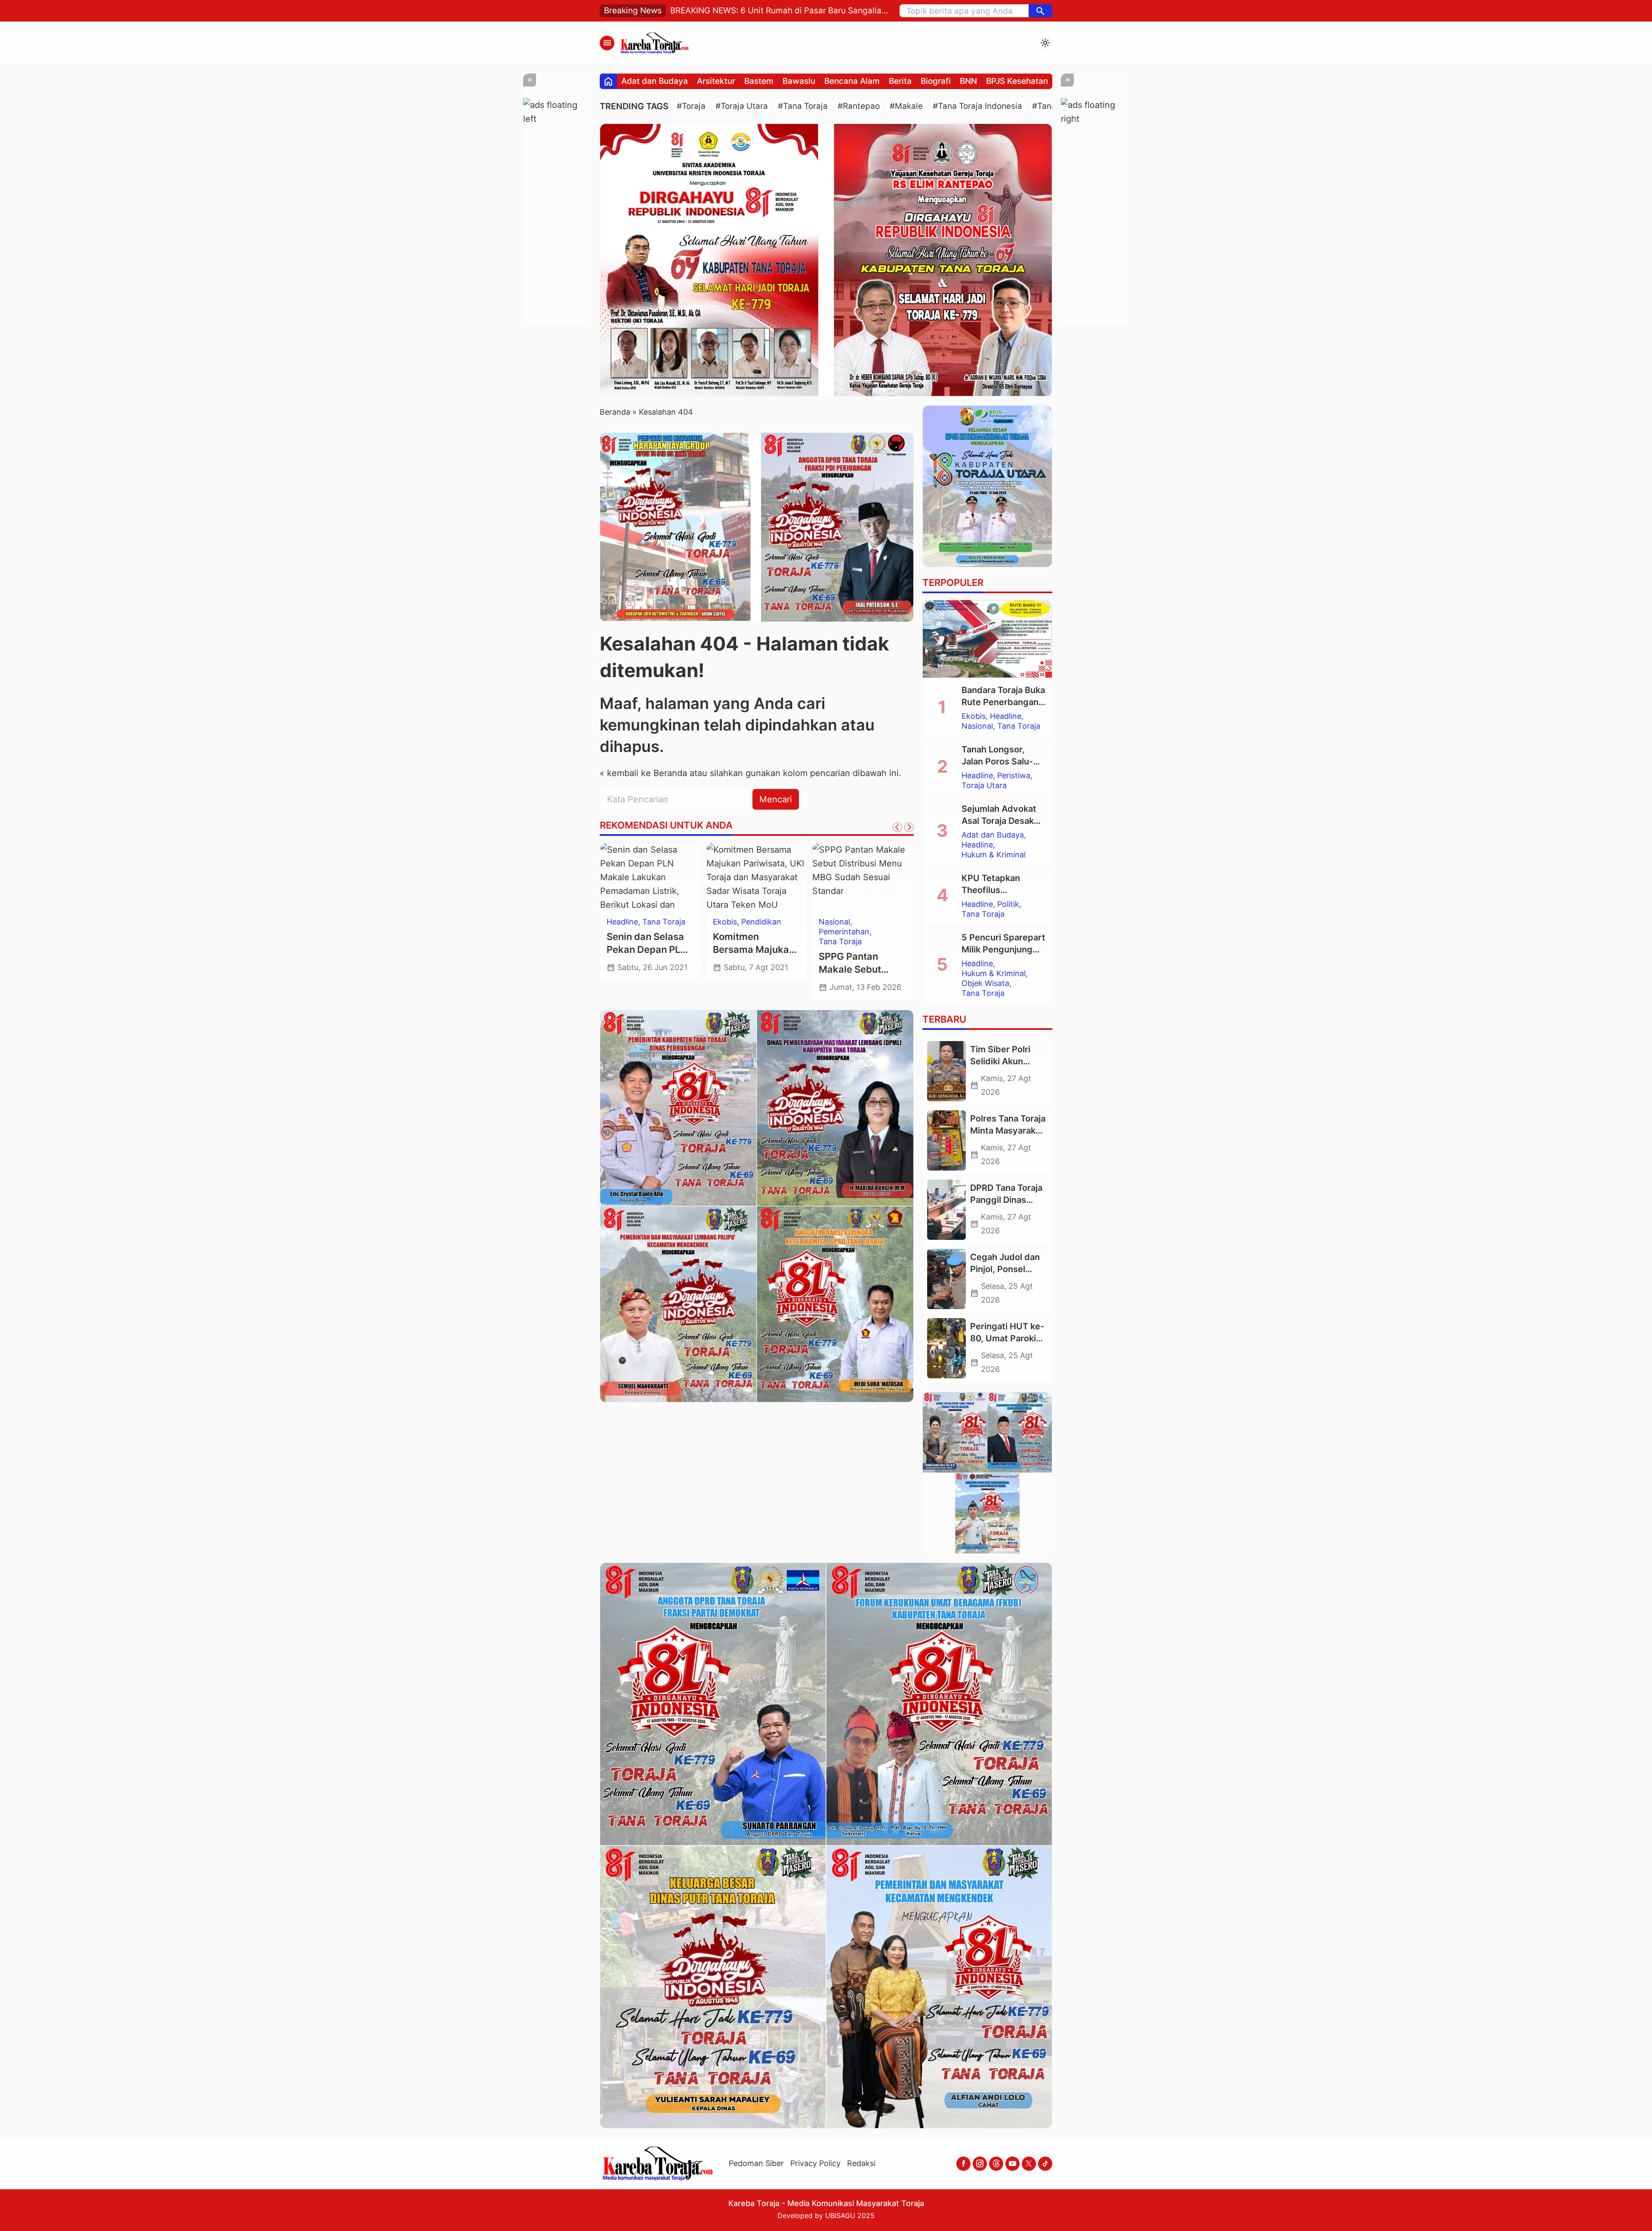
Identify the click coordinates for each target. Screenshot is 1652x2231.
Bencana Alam (852, 81)
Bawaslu (799, 81)
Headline (622, 922)
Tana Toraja (1019, 726)
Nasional (977, 726)
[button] (1040, 11)
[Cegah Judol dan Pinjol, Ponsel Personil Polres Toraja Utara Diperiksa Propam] (946, 1279)
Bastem (759, 81)
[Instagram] (980, 2164)
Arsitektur (716, 81)
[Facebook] (963, 2164)
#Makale (906, 106)
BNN (968, 81)
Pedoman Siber (756, 2163)
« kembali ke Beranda (643, 773)
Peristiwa (1014, 776)
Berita (900, 81)
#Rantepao (859, 106)
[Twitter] (1029, 2164)
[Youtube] (1012, 2164)
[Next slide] (909, 827)
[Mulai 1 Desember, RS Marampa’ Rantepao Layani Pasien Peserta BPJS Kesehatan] (863, 877)
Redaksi (861, 2163)
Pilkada (726, 922)
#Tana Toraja (803, 106)
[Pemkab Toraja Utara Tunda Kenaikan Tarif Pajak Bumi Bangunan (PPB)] (651, 877)
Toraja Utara (665, 922)
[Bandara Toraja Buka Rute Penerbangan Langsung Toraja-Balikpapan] (987, 639)
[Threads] (996, 2164)
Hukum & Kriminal (994, 855)
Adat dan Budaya (655, 81)
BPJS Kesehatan (1017, 81)
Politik (1008, 904)
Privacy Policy (815, 2163)
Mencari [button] (776, 799)
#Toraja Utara (742, 106)
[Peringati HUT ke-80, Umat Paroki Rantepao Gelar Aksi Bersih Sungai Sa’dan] (946, 1348)
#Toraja (691, 106)
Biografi (936, 81)
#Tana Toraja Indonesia (977, 106)
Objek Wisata (985, 983)
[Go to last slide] (897, 827)
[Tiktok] (1045, 2164)
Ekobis (974, 716)
